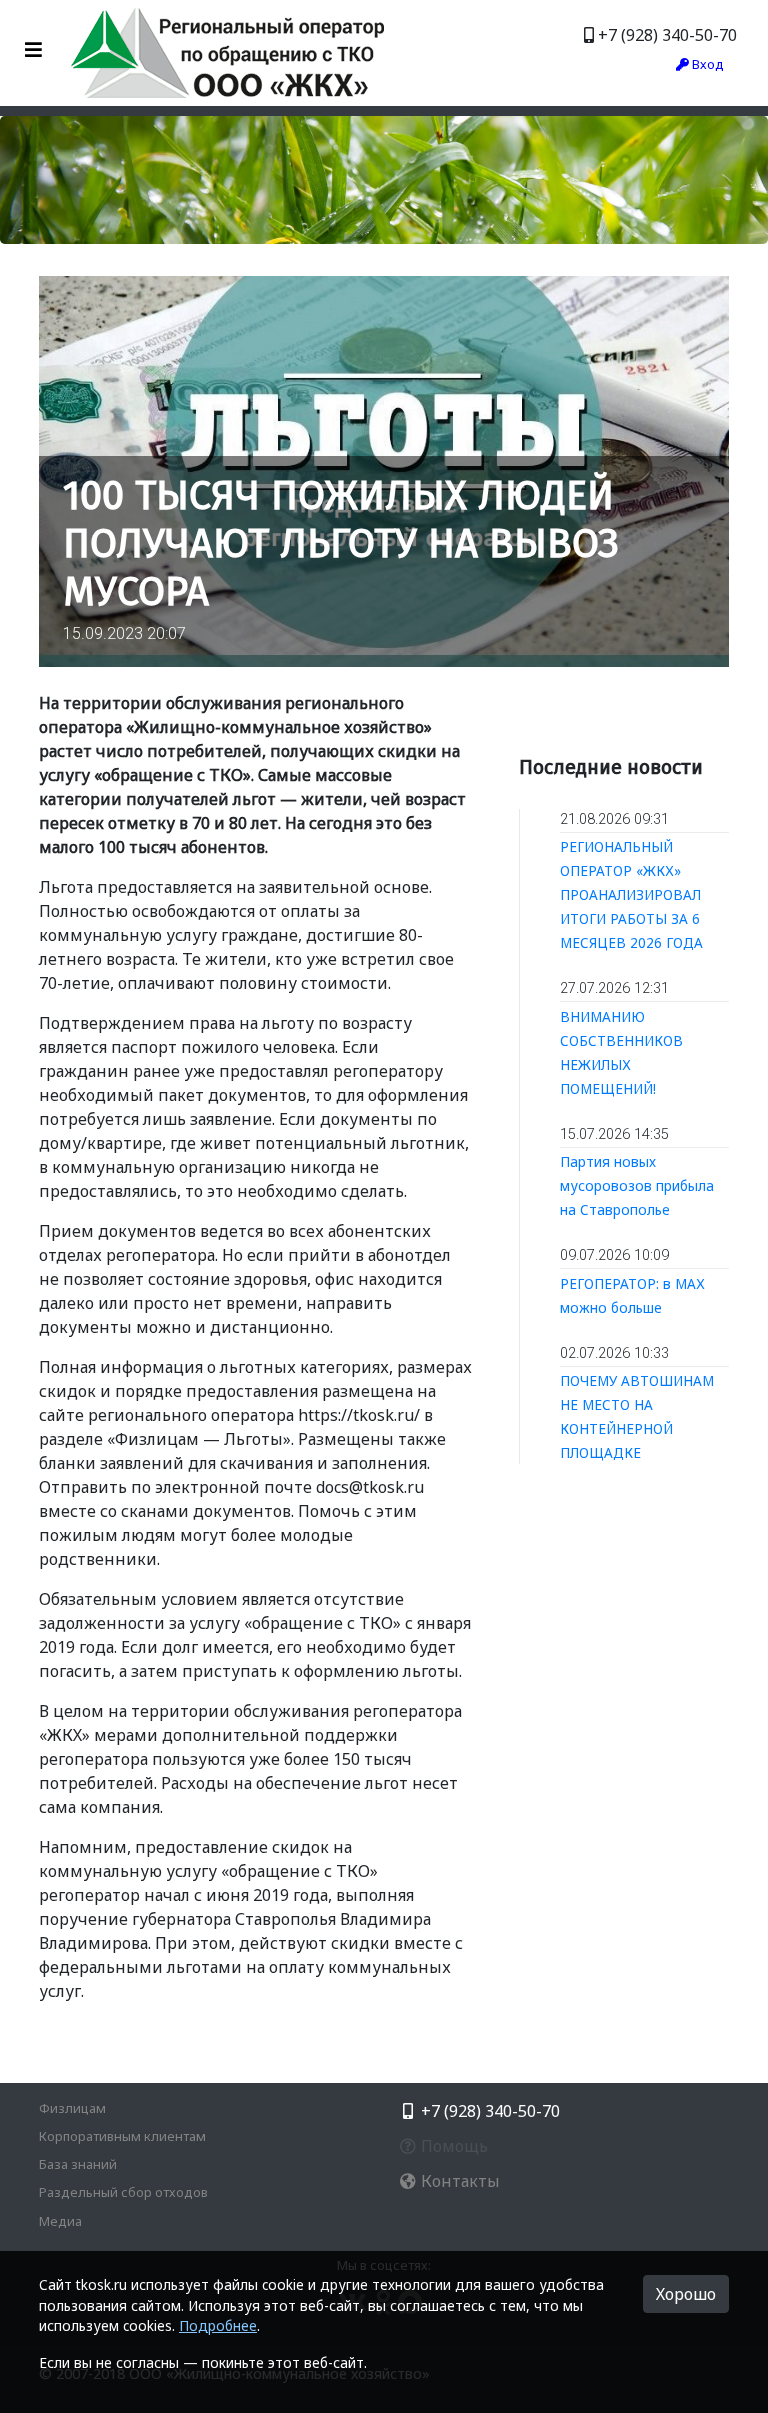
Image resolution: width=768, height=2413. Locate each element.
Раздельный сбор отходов (123, 2192)
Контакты (458, 2181)
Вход (706, 64)
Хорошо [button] (686, 2294)
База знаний (78, 2164)
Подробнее (218, 2325)
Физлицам (72, 2108)
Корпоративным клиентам (122, 2136)
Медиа (60, 2221)
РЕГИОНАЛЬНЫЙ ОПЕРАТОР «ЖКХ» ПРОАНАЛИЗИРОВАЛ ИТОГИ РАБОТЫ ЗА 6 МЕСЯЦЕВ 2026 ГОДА (631, 894)
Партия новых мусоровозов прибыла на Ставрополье (637, 1185)
